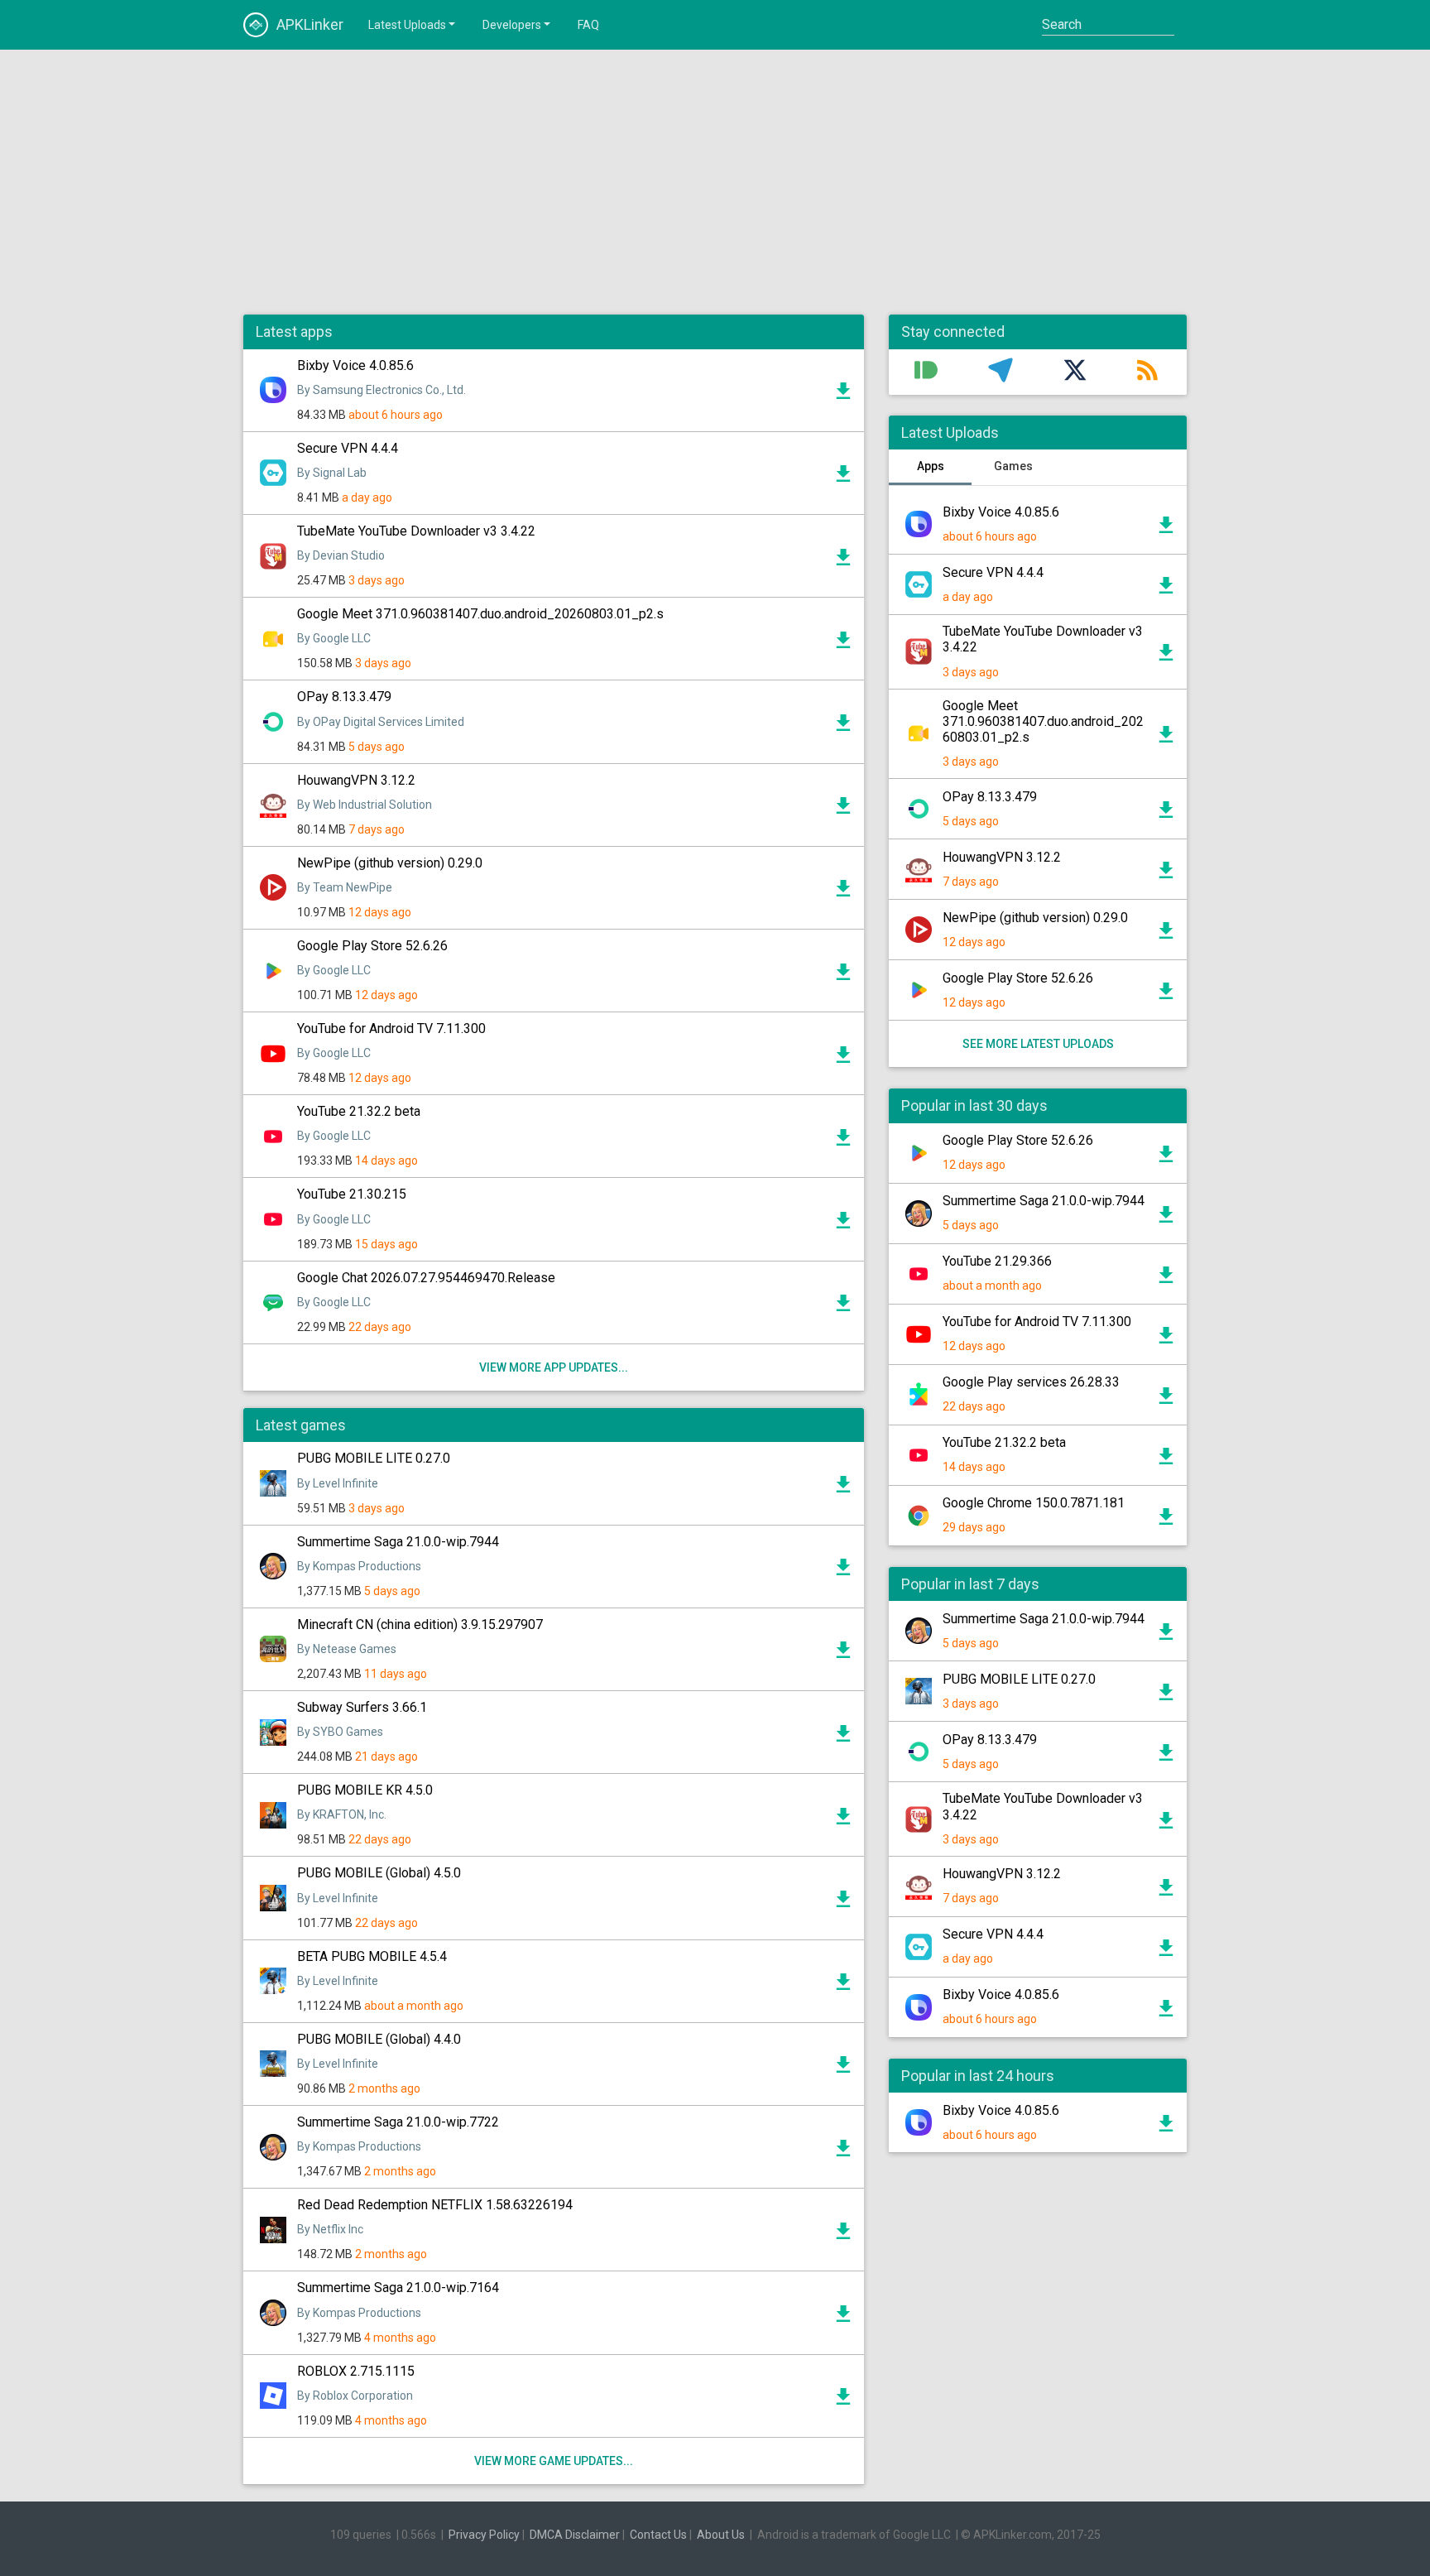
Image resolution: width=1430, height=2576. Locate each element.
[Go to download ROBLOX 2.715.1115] (843, 2401)
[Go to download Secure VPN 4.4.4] (843, 478)
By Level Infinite (338, 1483)
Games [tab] (1013, 466)
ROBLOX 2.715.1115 (356, 2371)
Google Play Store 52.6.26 (372, 946)
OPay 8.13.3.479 (344, 697)
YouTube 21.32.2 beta (359, 1111)
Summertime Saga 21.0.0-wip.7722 (398, 2122)
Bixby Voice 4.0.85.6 (355, 365)
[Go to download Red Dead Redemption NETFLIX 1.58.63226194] (843, 2235)
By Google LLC (334, 638)
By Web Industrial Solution (365, 805)
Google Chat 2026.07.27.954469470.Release (426, 1278)
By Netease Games (347, 1649)
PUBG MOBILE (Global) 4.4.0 (379, 2039)
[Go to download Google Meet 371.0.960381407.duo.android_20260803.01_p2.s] (843, 644)
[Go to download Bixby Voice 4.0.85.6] (843, 395)
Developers (512, 25)
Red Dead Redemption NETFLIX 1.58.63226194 (435, 2205)
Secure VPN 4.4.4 (348, 448)
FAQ (588, 25)
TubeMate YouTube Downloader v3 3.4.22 (416, 531)
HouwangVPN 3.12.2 (356, 780)
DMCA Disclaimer (575, 2535)
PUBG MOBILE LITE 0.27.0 (374, 1458)
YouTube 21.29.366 (997, 1261)
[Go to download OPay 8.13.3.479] (843, 727)
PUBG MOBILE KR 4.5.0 (365, 1790)
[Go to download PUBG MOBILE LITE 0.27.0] (843, 1488)
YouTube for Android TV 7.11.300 (391, 1028)
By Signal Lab (332, 473)
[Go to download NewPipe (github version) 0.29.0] (843, 892)
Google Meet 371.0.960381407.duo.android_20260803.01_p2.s (480, 614)
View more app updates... (554, 1367)
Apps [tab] (931, 466)
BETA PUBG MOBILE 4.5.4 (372, 1956)
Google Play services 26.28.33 (1031, 1382)
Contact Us (658, 2535)
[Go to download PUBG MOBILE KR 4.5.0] (843, 1820)
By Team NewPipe (345, 887)
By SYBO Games (340, 1732)
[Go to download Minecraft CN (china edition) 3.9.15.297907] (843, 1654)
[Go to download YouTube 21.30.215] (843, 1224)
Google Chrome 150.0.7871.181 (1034, 1503)
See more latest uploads (1038, 1044)
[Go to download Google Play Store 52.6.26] (843, 976)
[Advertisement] (715, 182)
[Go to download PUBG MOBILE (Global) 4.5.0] (843, 1903)
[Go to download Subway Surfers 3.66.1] (843, 1737)
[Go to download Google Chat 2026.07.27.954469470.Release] (843, 1307)
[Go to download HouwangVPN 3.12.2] (843, 810)
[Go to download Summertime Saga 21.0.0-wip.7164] (843, 2318)
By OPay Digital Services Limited (381, 722)
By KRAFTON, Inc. (342, 1814)
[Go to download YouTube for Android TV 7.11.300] (843, 1059)
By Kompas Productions (359, 1566)
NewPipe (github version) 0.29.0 (390, 863)
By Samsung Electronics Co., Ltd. (381, 390)
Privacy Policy (484, 2535)
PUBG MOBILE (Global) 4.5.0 (379, 1873)
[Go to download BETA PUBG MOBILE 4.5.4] (843, 1986)
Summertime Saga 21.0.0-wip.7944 (398, 1542)
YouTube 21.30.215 (352, 1194)
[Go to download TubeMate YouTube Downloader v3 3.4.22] (843, 561)
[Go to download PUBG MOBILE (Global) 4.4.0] (843, 2069)
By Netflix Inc (330, 2229)
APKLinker (310, 24)
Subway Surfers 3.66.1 (362, 1707)
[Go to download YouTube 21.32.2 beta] (843, 1141)
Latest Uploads (407, 25)
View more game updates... (554, 2461)
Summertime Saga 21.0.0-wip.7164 (398, 2288)
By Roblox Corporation (355, 2396)
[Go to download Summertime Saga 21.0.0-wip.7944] (843, 1571)
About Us (721, 2535)
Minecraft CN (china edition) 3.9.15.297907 (420, 1624)
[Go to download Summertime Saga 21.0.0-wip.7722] (843, 2152)
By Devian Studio (341, 555)
